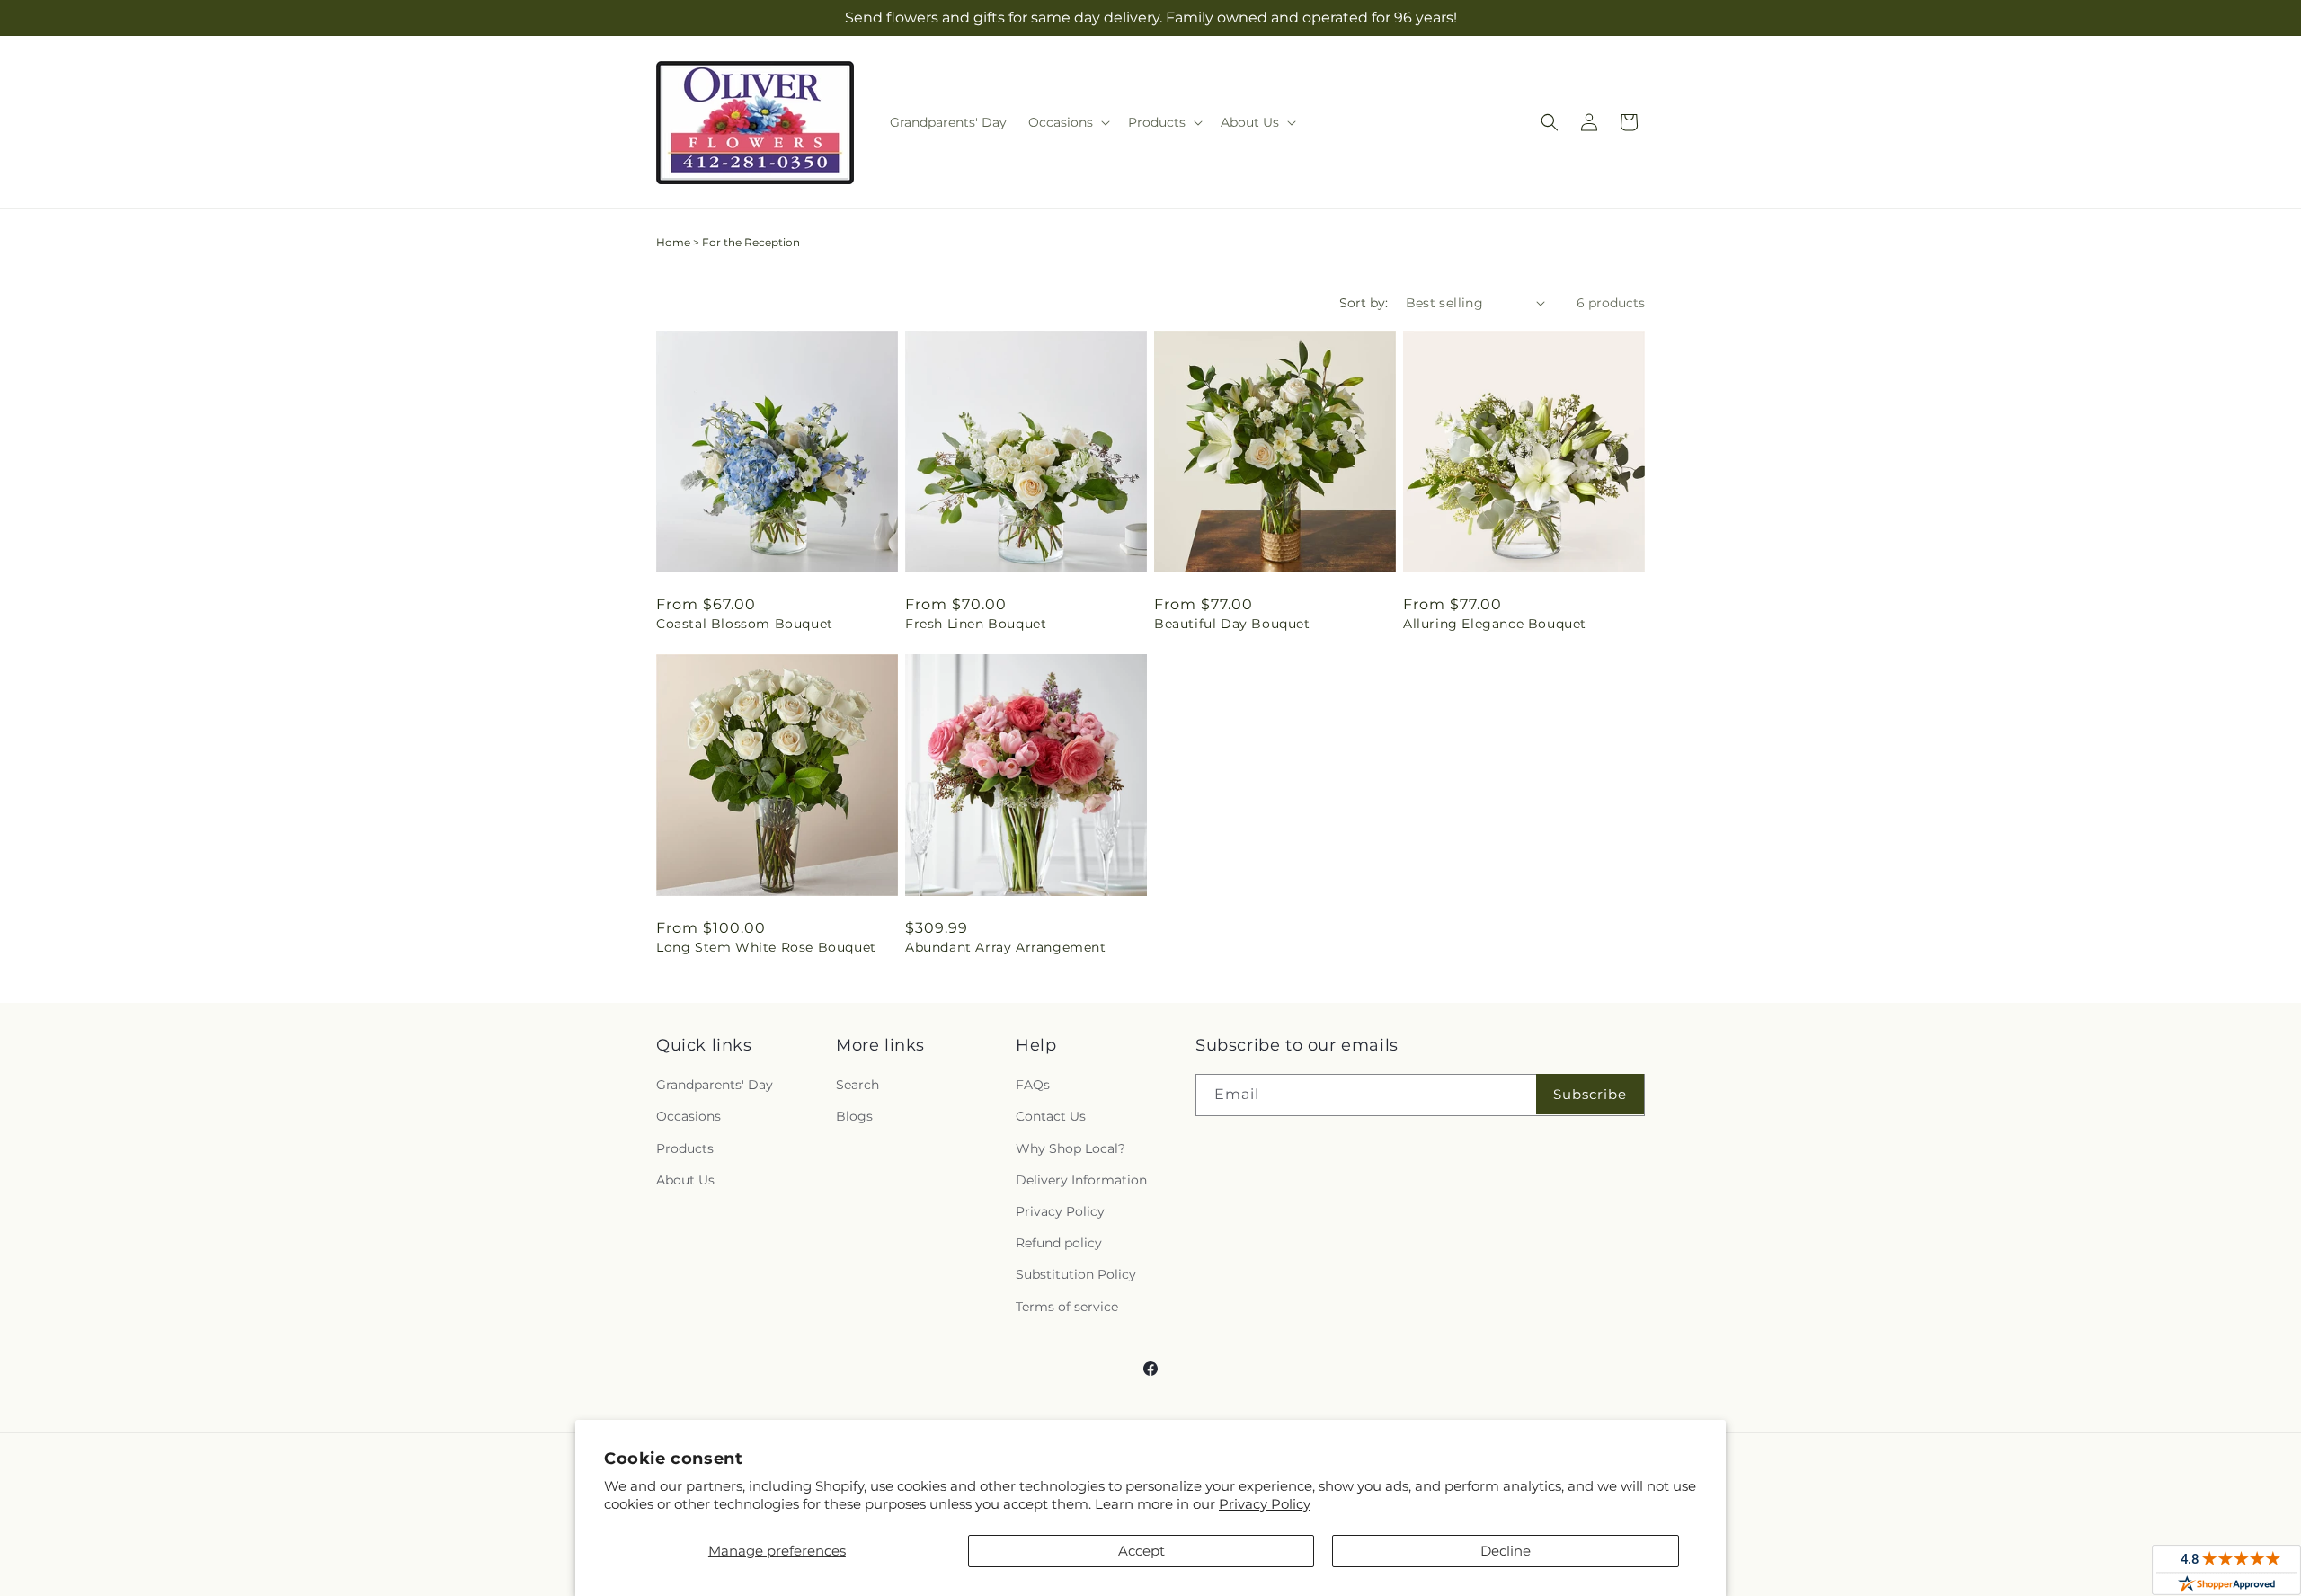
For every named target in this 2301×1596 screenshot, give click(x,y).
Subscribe (1590, 1094)
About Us (685, 1180)
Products (685, 1148)
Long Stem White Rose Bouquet (766, 947)
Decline (1506, 1551)
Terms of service (1067, 1307)
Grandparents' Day (715, 1085)
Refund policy (1059, 1243)
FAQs (1033, 1085)
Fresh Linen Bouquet (976, 624)
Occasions (689, 1116)
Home (673, 242)
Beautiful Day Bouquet (1232, 624)
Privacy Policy (1265, 1504)
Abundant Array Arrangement (1006, 947)
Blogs (854, 1116)
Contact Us (1051, 1116)
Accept (1142, 1551)
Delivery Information (1081, 1180)
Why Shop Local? (1071, 1148)
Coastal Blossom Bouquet (745, 624)
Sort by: (1364, 303)
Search (857, 1085)
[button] (1067, 122)
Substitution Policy (1076, 1274)
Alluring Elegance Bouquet (1495, 624)
